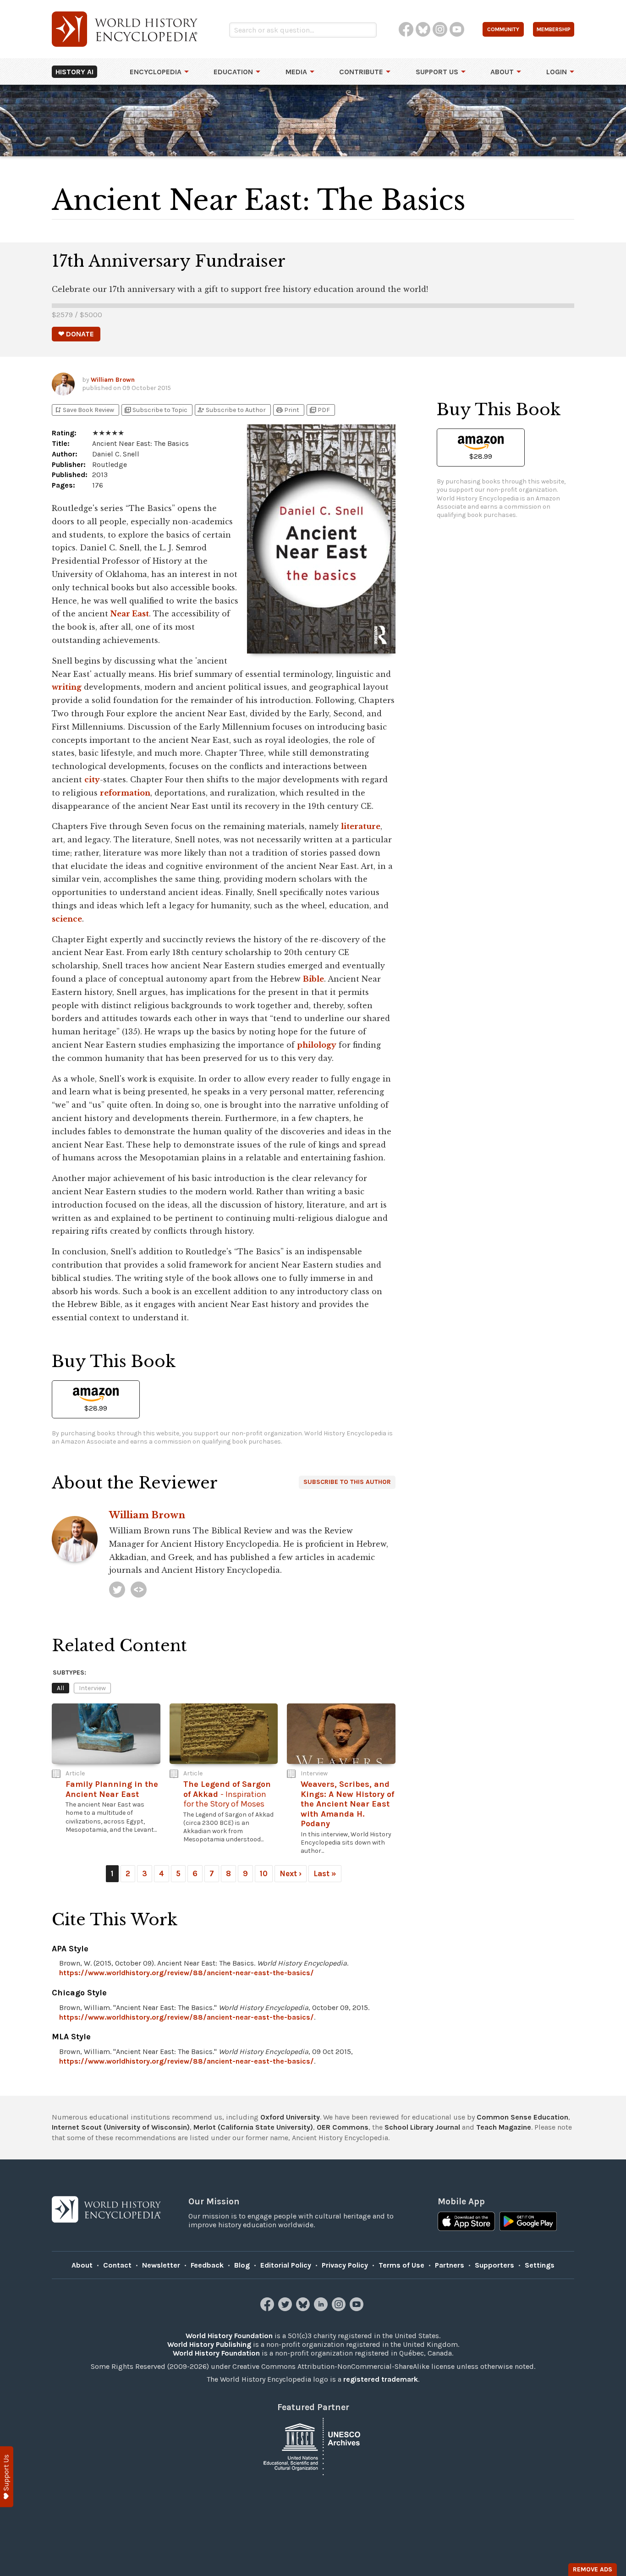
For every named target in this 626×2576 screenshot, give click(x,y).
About (502, 72)
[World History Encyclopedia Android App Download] (528, 2222)
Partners (450, 2265)
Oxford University (290, 2117)
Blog (242, 2265)
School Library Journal (422, 2127)
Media (296, 72)
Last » (325, 1873)
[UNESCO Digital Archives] (313, 2446)
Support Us (437, 72)
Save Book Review (84, 410)
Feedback (207, 2265)
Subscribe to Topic (156, 410)
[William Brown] (117, 1590)
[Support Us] (7, 2477)
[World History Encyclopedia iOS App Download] (466, 2222)
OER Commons (343, 2127)
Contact (117, 2265)
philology (317, 1045)
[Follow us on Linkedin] (322, 2309)
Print (287, 410)
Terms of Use (401, 2265)
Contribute (361, 72)
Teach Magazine (504, 2127)
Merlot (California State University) (253, 2127)
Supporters (494, 2265)
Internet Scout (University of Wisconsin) (121, 2127)
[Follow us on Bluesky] (304, 2309)
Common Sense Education (522, 2117)
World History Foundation (229, 2336)
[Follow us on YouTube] (358, 2309)
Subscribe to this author (347, 1482)
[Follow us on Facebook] (268, 2309)
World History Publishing (209, 2344)
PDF (319, 410)
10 (264, 1873)
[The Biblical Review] (139, 1590)
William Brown (113, 380)
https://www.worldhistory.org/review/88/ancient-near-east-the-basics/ (187, 1973)
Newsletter (161, 2265)
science (67, 919)
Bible (313, 979)
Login (557, 72)
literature (361, 826)
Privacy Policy (345, 2265)
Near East (130, 614)
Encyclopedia (156, 72)
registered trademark (381, 2379)
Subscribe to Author (231, 410)
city (92, 780)
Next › (291, 1873)
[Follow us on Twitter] (286, 2309)
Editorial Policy (286, 2265)
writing (67, 687)
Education (233, 72)
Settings (540, 2265)
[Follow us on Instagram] (340, 2309)
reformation (125, 793)
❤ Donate (76, 334)
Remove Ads (593, 2569)
